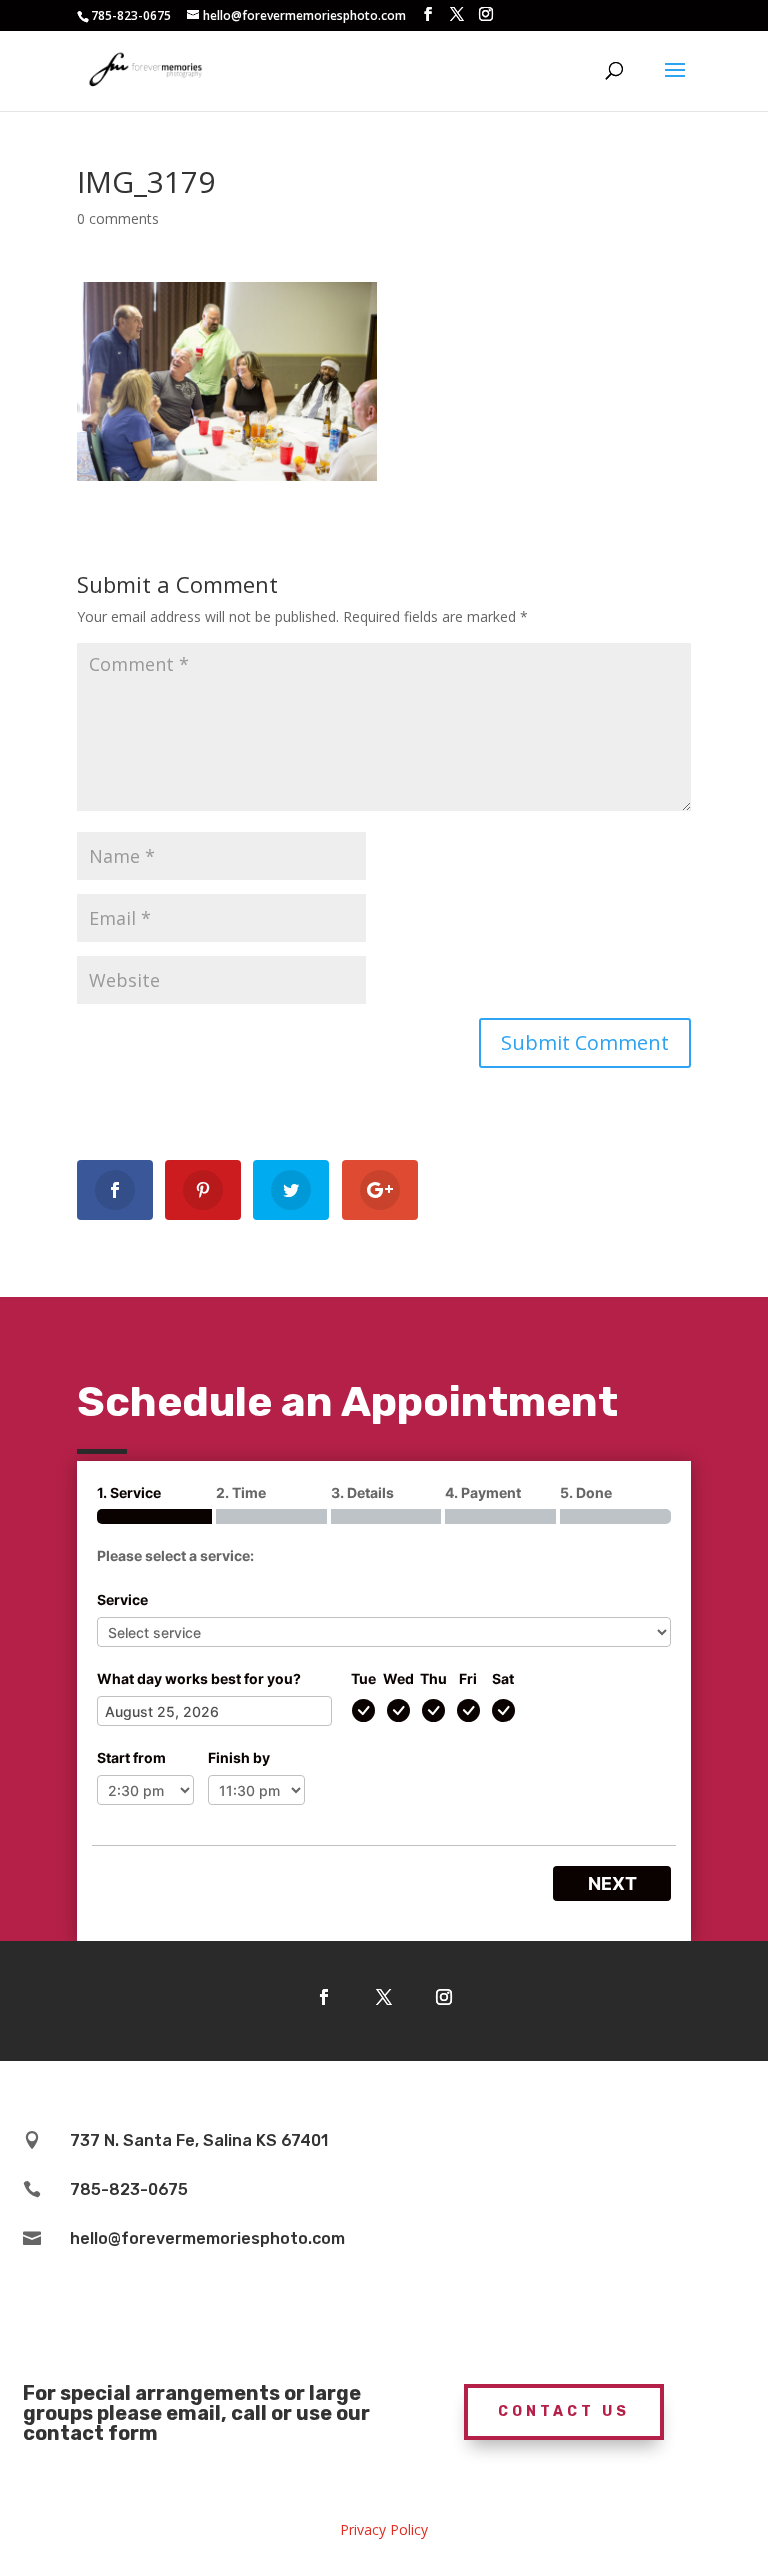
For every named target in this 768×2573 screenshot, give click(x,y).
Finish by (239, 1757)
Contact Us (564, 2411)
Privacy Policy (384, 2529)
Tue (363, 1678)
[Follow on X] (384, 1997)
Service (122, 1599)
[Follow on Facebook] (324, 1997)
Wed (398, 1678)
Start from (131, 1757)
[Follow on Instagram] (444, 1997)
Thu (433, 1678)
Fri (468, 1678)
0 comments (118, 218)
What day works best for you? (199, 1678)
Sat (503, 1678)
